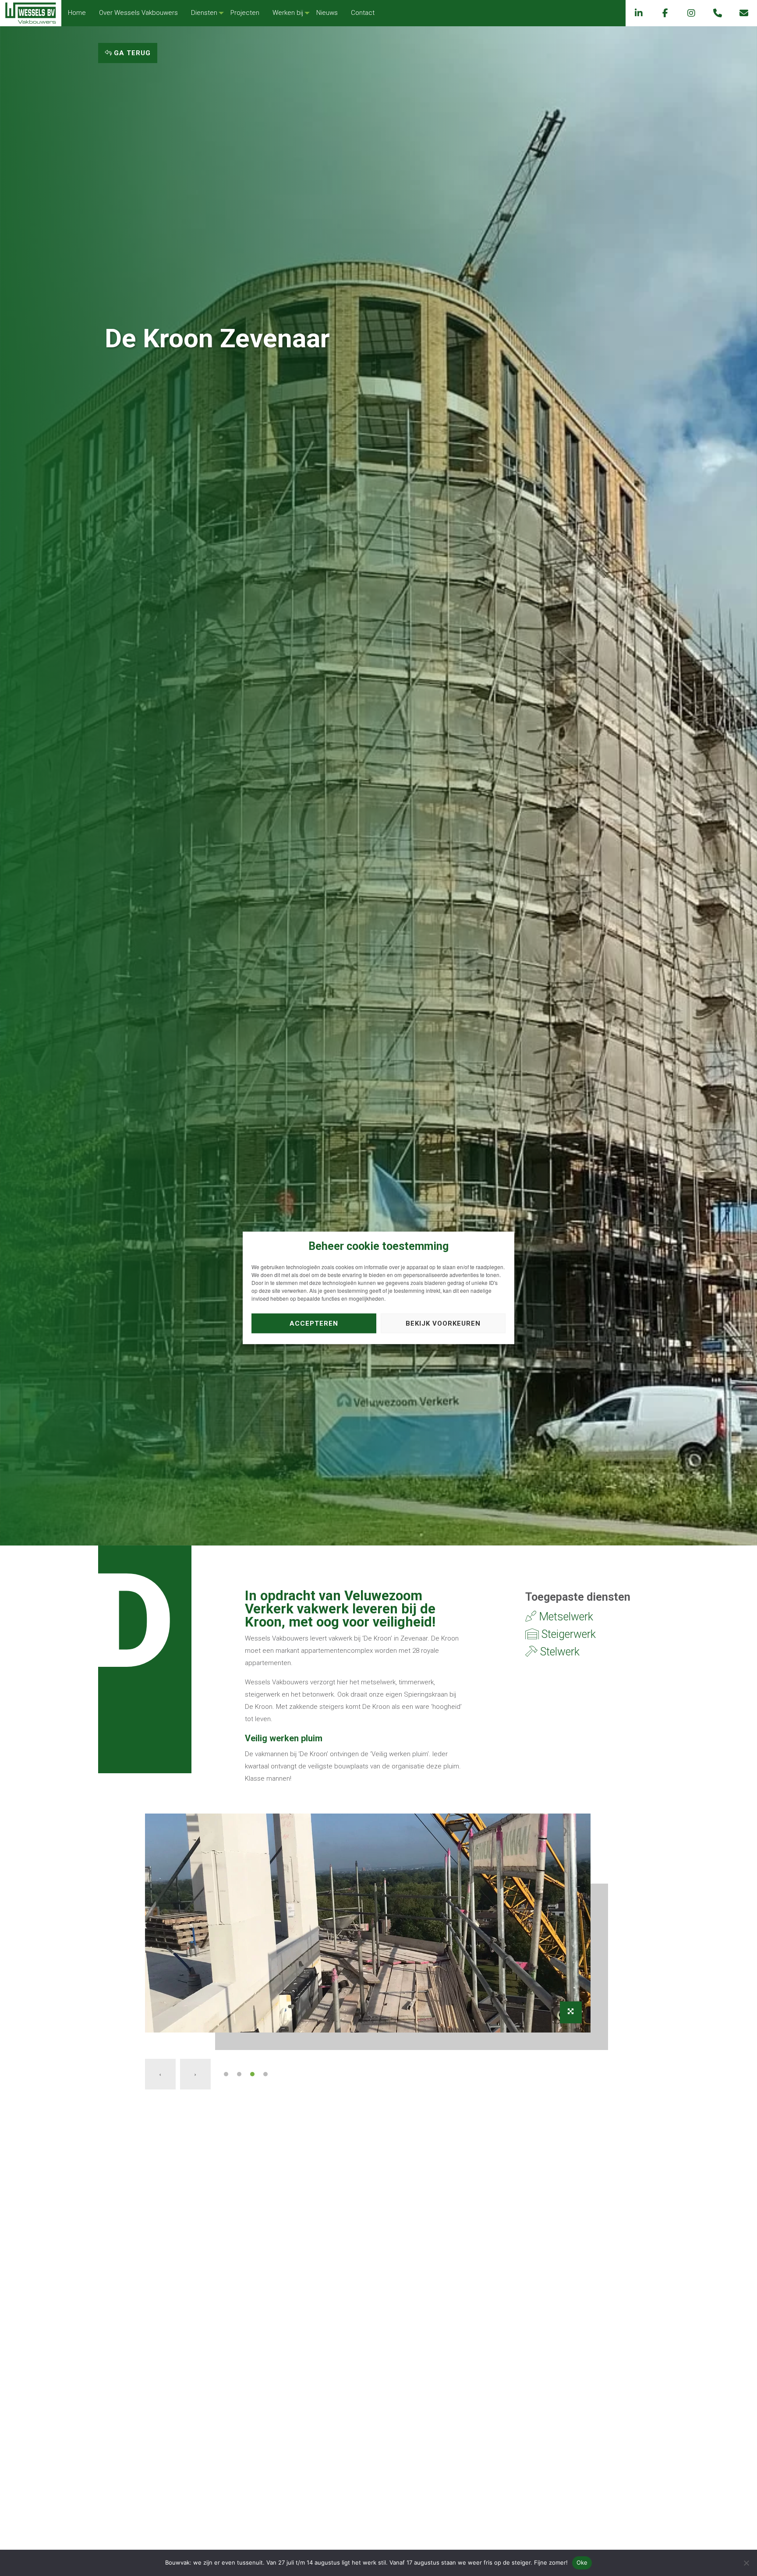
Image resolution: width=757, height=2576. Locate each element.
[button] (226, 2074)
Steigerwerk (567, 1634)
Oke (582, 2562)
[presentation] (160, 2074)
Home (77, 13)
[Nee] (746, 2563)
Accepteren (314, 1323)
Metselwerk (565, 1617)
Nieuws (327, 13)
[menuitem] (77, 13)
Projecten (245, 13)
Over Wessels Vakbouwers (138, 13)
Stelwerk (559, 1652)
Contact (363, 13)
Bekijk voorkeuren (443, 1323)
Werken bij (288, 13)
